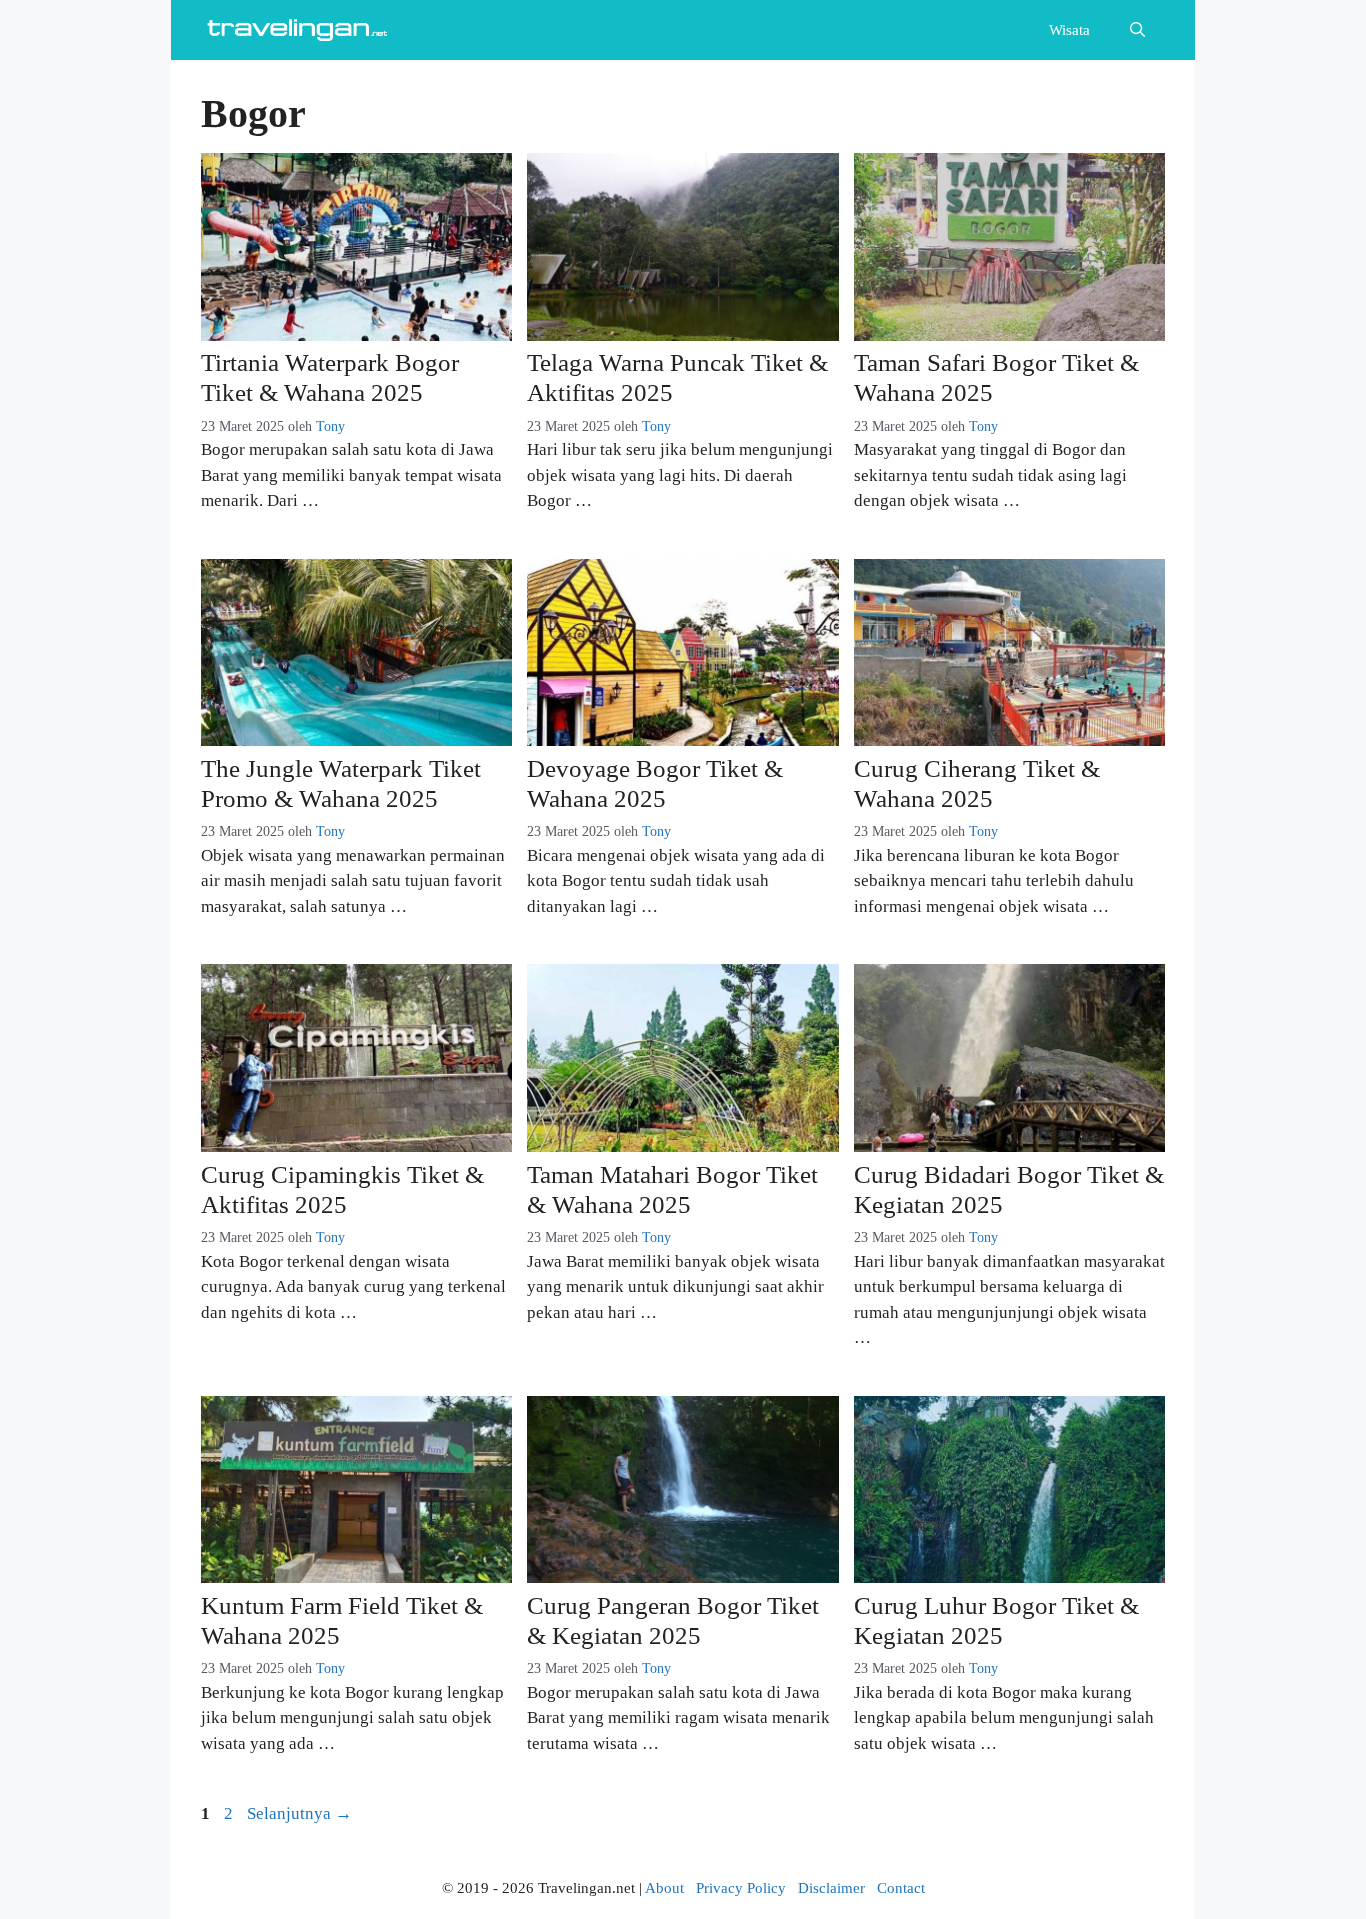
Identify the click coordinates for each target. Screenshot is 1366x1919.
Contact (901, 1888)
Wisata (1069, 30)
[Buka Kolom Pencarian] (1137, 30)
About (664, 1888)
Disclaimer (831, 1888)
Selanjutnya (299, 1813)
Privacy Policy (741, 1888)
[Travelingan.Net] (301, 30)
